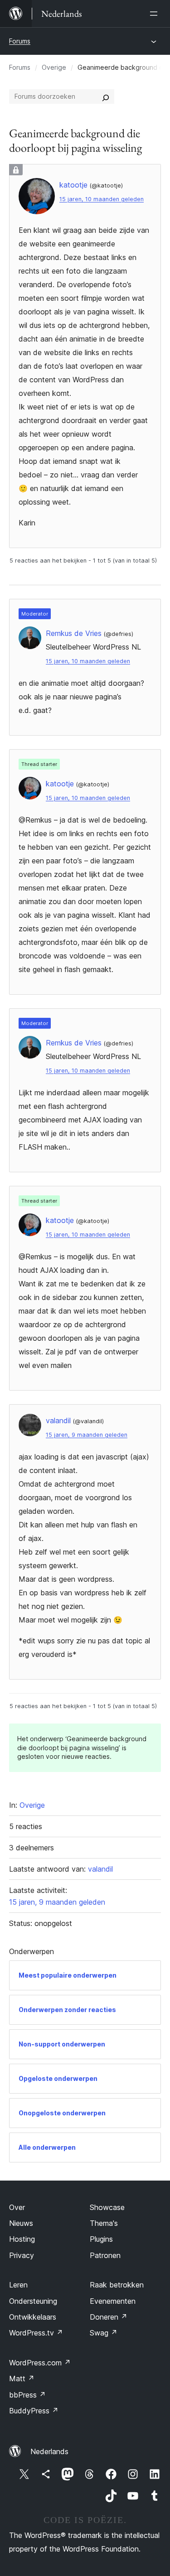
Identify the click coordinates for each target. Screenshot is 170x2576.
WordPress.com (40, 2363)
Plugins (101, 2239)
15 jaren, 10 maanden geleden (102, 199)
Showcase (107, 2207)
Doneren (109, 2317)
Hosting (22, 2239)
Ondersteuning (33, 2301)
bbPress (27, 2395)
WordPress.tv (36, 2333)
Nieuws (21, 2223)
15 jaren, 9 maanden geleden (87, 1435)
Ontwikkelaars (33, 2317)
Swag (104, 2333)
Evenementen (113, 2301)
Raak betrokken (117, 2285)
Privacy (22, 2255)
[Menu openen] (155, 14)
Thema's (104, 2223)
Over (17, 2207)
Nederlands (49, 2451)
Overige (54, 67)
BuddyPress (34, 2411)
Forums (20, 41)
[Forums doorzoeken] (106, 96)
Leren (18, 2285)
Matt (22, 2379)
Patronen (105, 2255)
